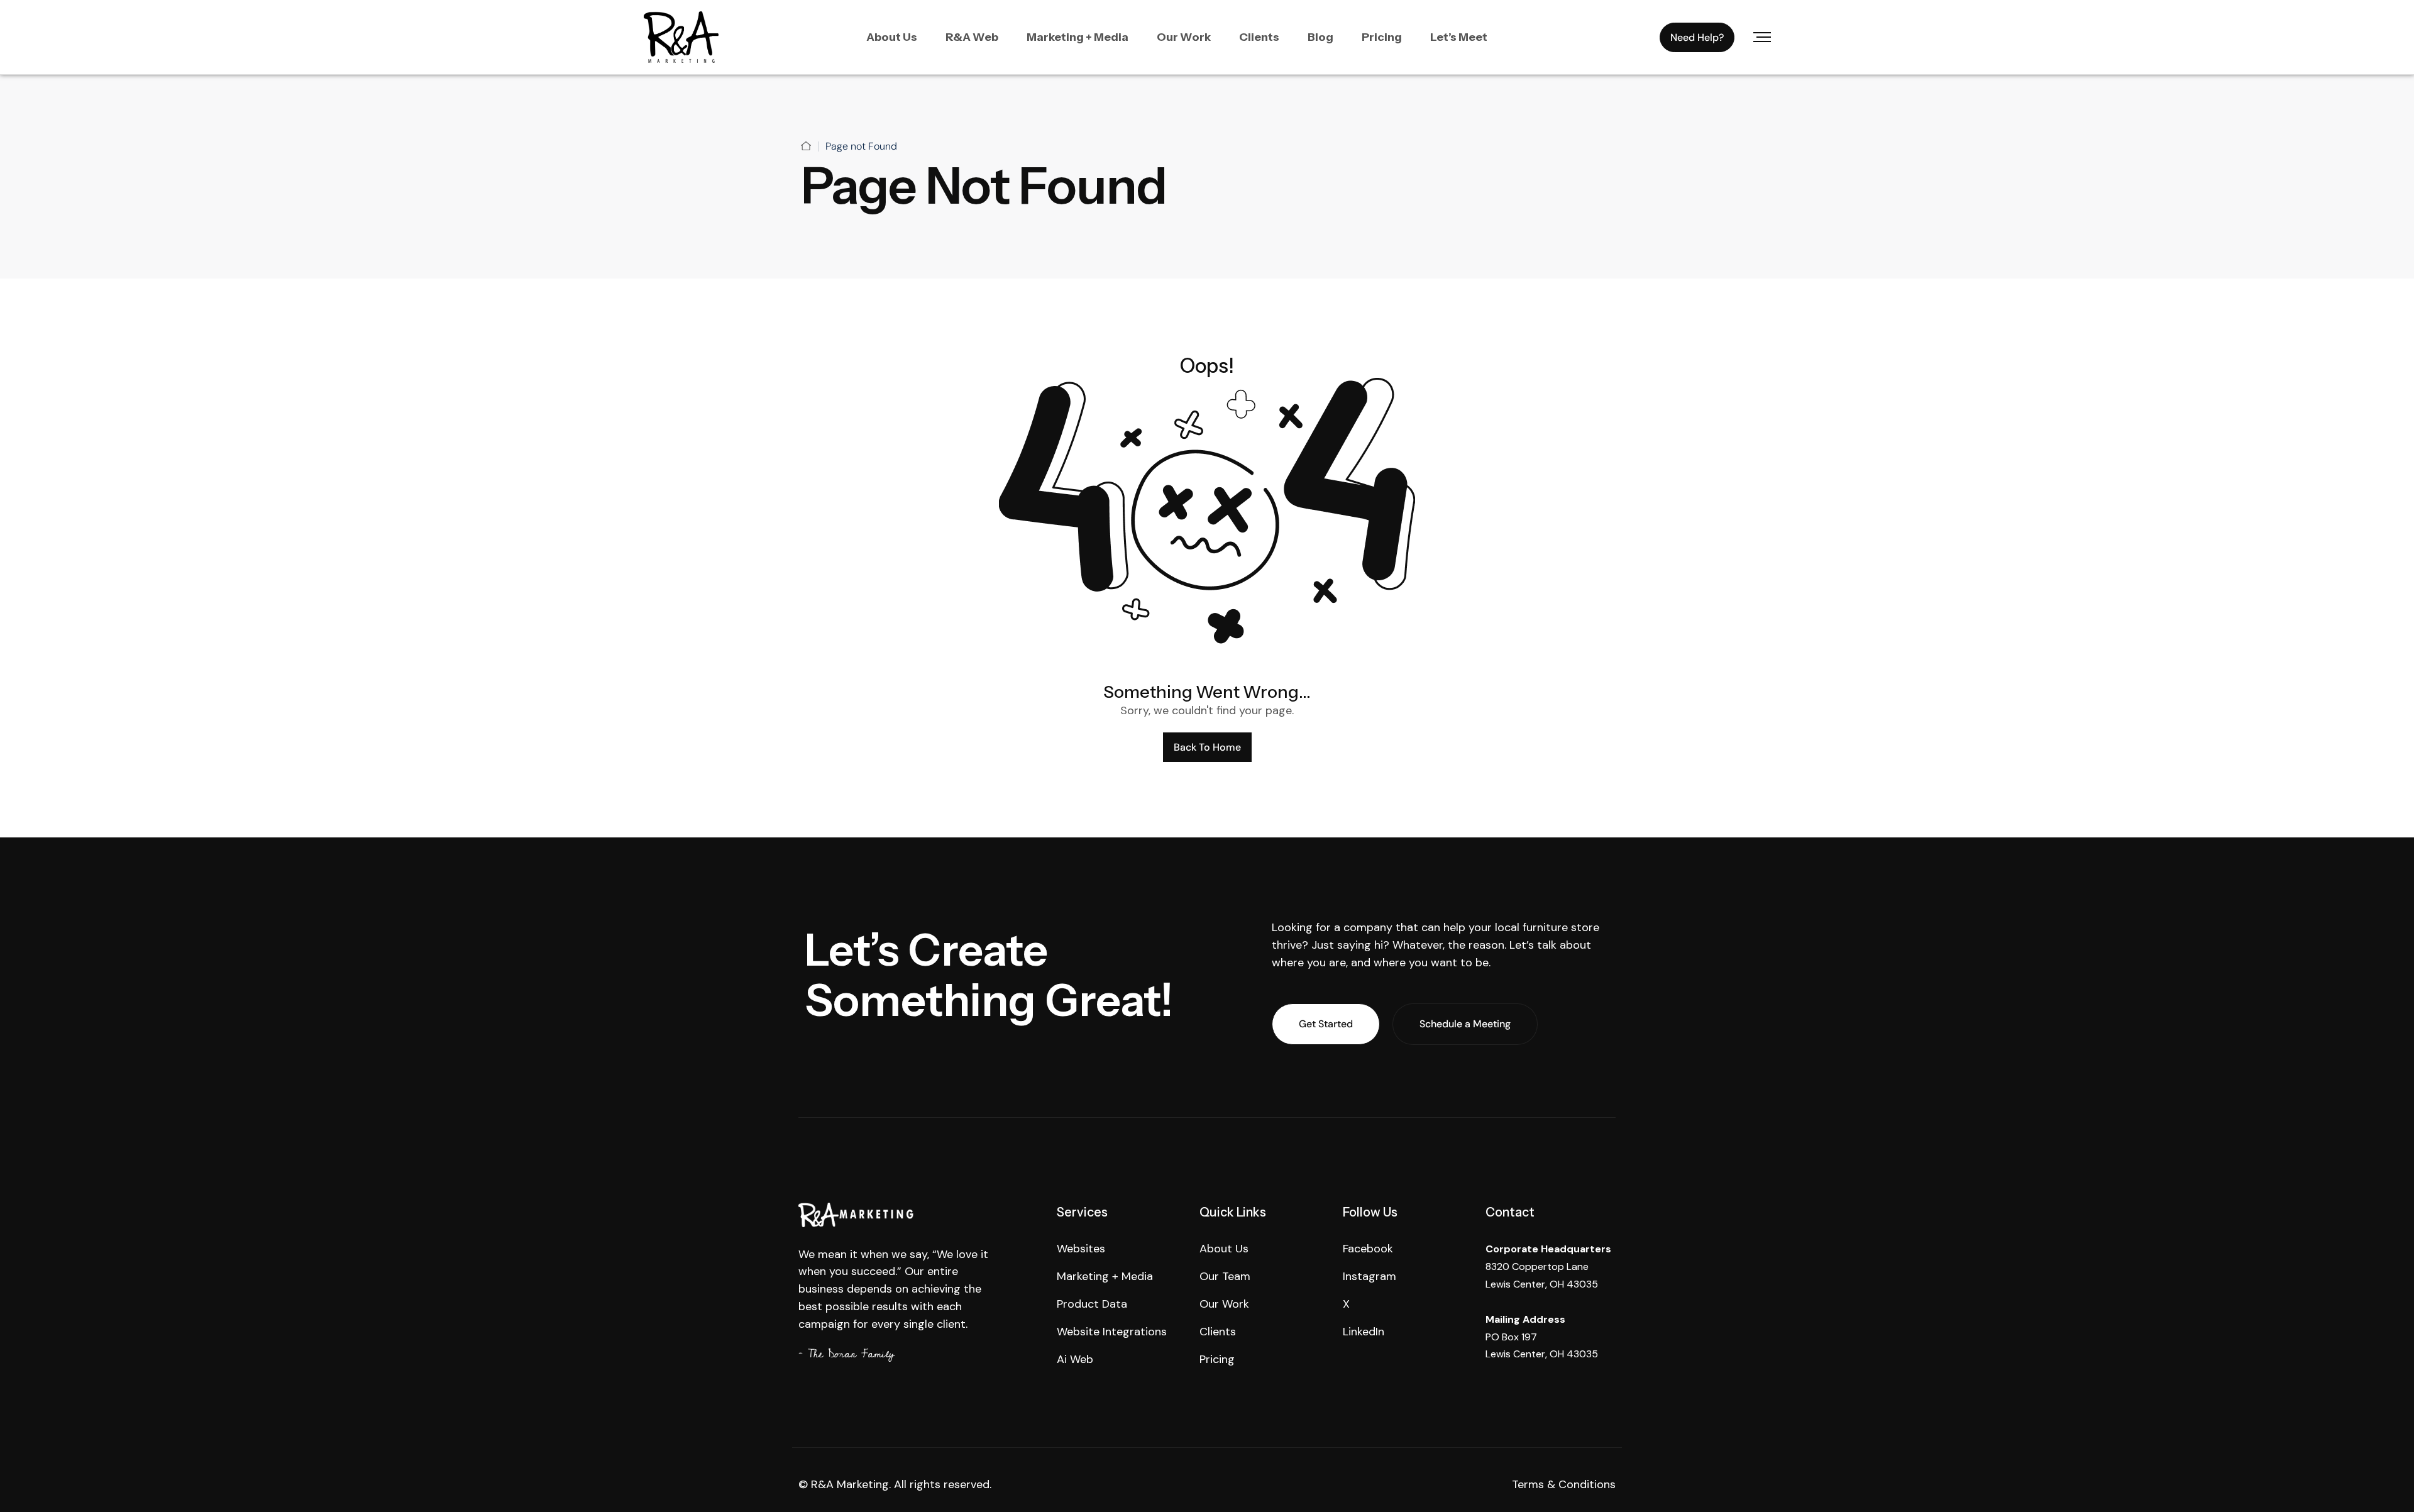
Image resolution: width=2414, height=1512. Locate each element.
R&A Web (972, 37)
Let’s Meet (1459, 37)
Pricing (1382, 37)
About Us (892, 37)
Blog (1320, 37)
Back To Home (1207, 747)
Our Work (1184, 37)
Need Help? (1697, 37)
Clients (1259, 37)
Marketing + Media (1077, 37)
